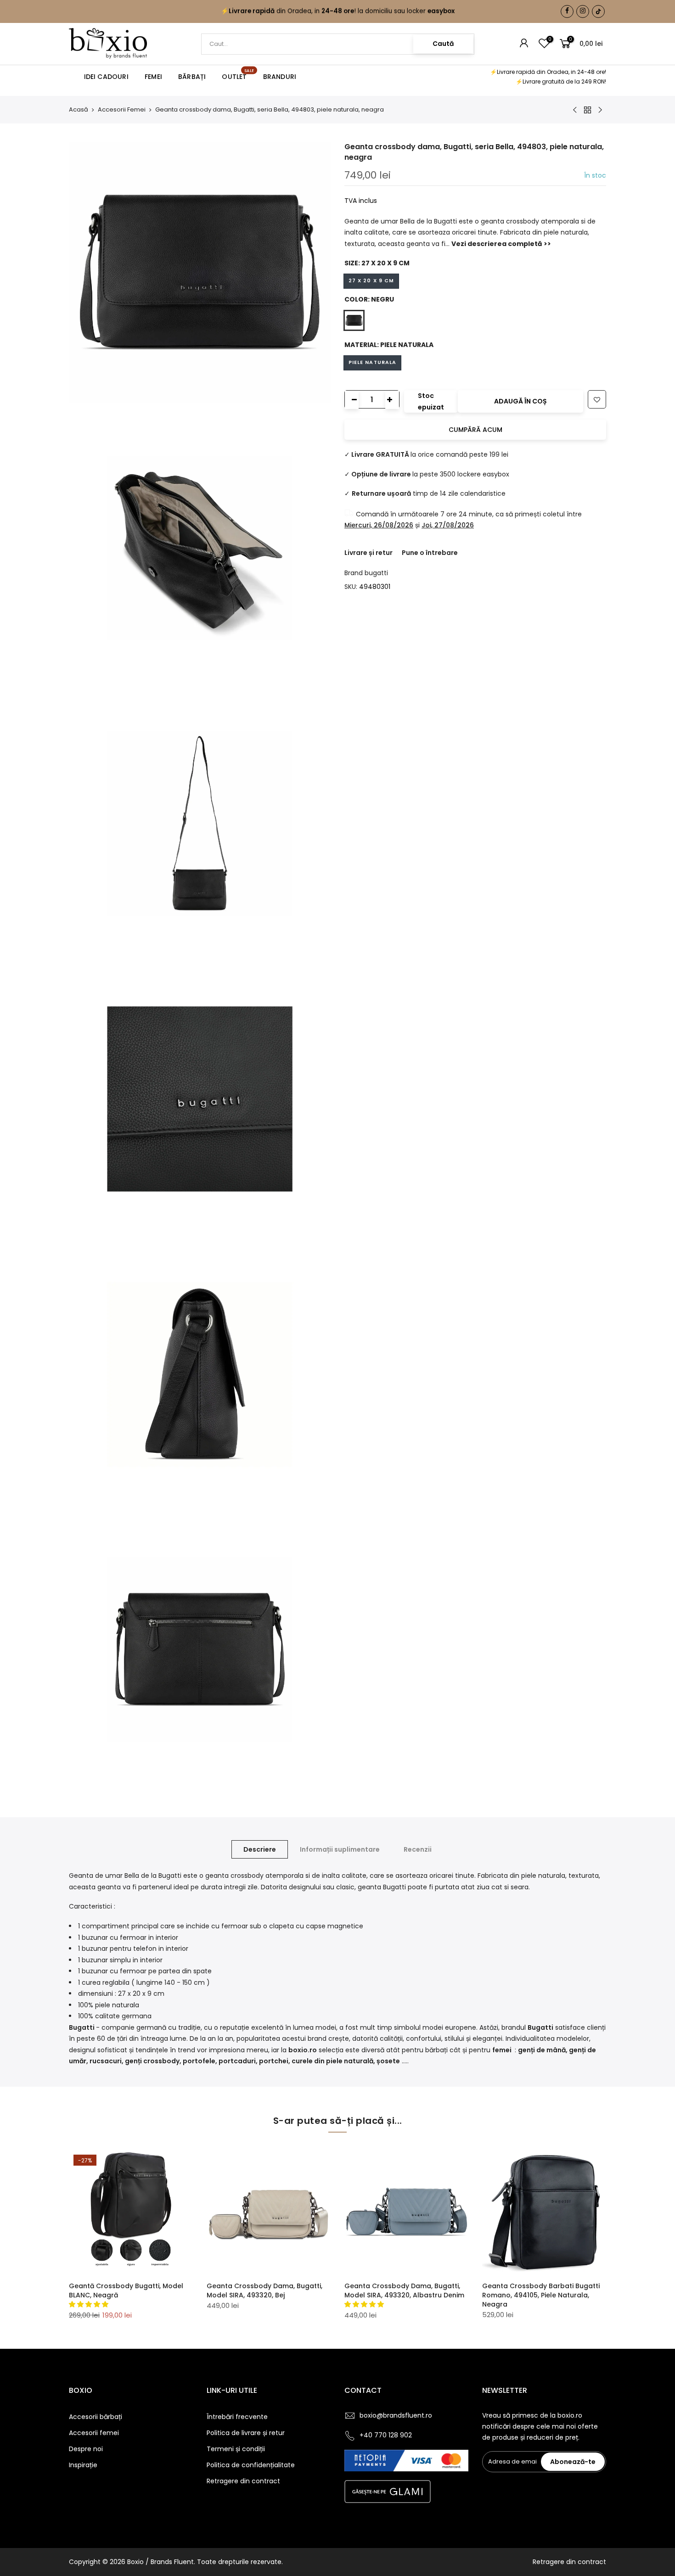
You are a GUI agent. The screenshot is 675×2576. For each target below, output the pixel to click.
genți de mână (542, 2050)
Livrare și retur (368, 553)
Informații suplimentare (340, 1849)
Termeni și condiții (236, 2449)
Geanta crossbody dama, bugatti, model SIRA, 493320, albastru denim (404, 2290)
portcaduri (237, 2061)
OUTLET (238, 75)
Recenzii (418, 1849)
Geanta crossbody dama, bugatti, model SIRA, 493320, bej (264, 2290)
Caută (443, 44)
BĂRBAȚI (192, 77)
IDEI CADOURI (106, 77)
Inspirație (83, 2465)
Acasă (79, 110)
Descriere (260, 1849)
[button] (90, 2304)
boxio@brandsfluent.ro (396, 2415)
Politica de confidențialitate (251, 2465)
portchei (274, 2061)
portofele (199, 2061)
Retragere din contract (243, 2481)
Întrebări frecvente (237, 2417)
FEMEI (153, 77)
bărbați (437, 2050)
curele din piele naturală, (333, 2061)
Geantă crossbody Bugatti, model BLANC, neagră (126, 2290)
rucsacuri (106, 2061)
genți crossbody (152, 2061)
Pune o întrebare (430, 553)
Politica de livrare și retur (246, 2433)
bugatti (376, 573)
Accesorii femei (94, 2433)
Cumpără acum (475, 430)
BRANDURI (280, 77)
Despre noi (86, 2449)
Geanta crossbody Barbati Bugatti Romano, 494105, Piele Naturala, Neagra (541, 2295)
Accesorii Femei (122, 110)
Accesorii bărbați (96, 2417)
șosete (388, 2061)
